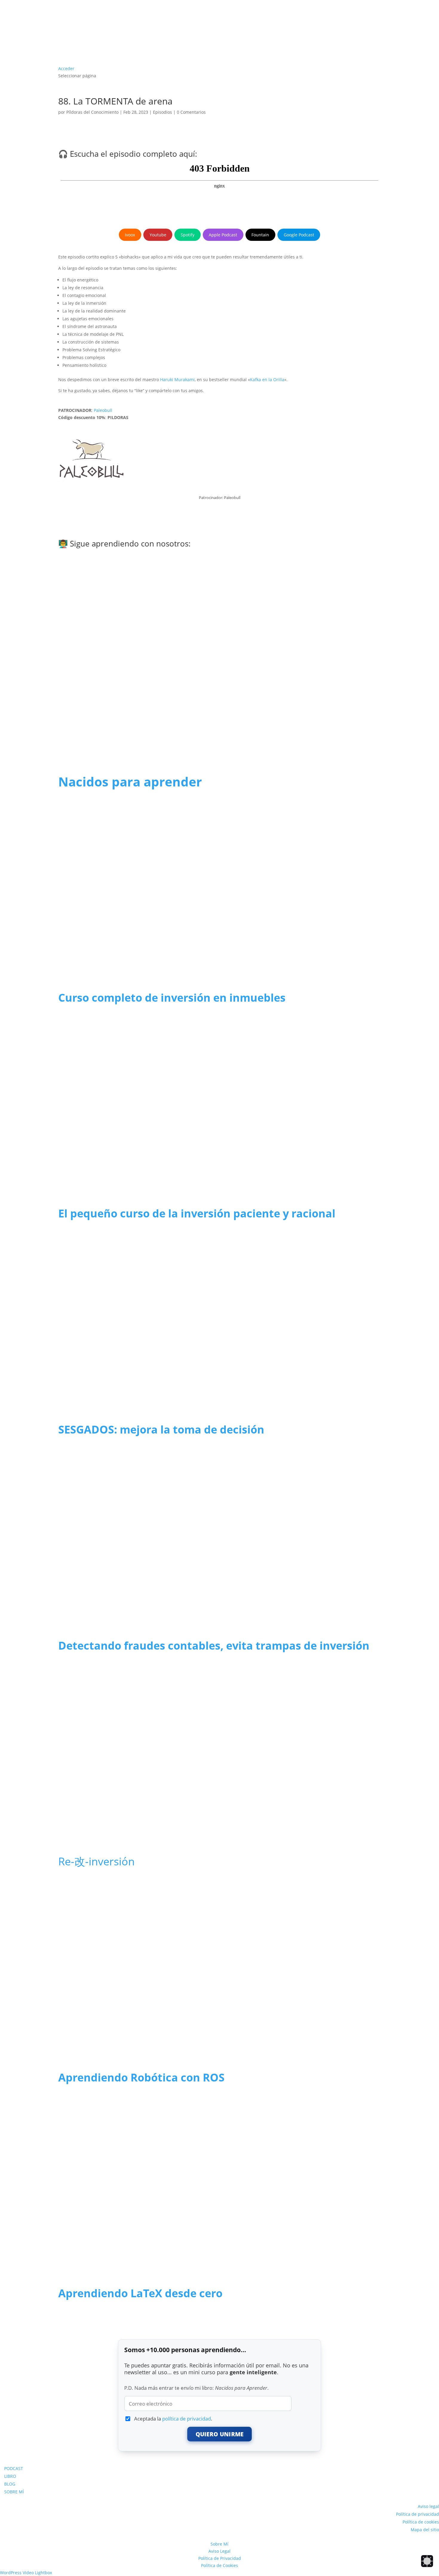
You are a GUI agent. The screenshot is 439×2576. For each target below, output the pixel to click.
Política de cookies (421, 2522)
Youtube (158, 235)
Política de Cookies (219, 2565)
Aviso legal (428, 2506)
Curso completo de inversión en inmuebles (172, 998)
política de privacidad (187, 2419)
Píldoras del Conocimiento (92, 112)
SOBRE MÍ (14, 2492)
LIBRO (10, 2476)
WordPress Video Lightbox (26, 2573)
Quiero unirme (220, 2434)
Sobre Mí (219, 2544)
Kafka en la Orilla (267, 379)
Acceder (66, 68)
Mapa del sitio (425, 2530)
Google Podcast (299, 235)
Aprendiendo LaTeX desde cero (140, 2293)
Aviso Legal (219, 2551)
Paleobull (103, 410)
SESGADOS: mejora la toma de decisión (161, 1429)
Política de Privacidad (220, 2558)
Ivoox (130, 235)
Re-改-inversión (96, 1861)
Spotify (188, 235)
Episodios (162, 112)
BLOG (10, 2484)
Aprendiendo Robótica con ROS (141, 2077)
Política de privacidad (417, 2514)
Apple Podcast (223, 235)
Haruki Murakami (177, 379)
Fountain (260, 235)
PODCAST (14, 2468)
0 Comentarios (191, 112)
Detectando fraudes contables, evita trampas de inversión (214, 1646)
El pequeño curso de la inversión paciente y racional (197, 1213)
